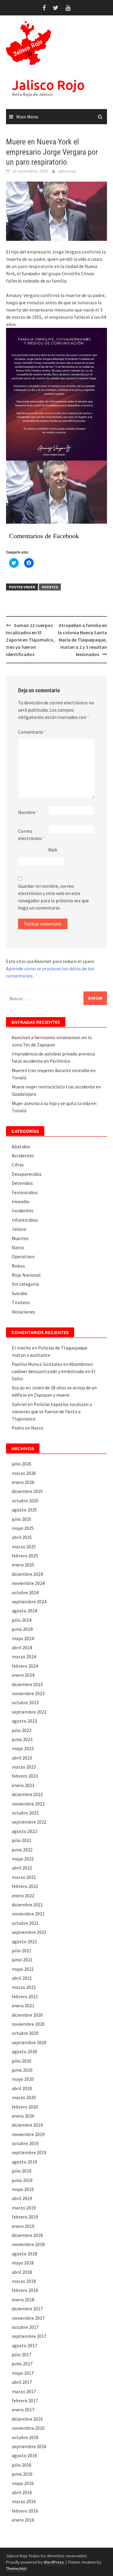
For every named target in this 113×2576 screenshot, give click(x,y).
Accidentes (23, 1155)
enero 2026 (23, 1482)
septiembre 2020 (29, 2042)
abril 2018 (22, 2272)
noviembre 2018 (28, 2244)
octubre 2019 (25, 2143)
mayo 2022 (23, 1859)
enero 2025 (23, 1565)
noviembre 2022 (28, 1804)
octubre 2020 (25, 2033)
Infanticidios (25, 1220)
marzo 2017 (24, 2391)
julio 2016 (22, 2465)
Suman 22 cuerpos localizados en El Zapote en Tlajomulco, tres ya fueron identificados (30, 640)
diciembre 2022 (27, 1794)
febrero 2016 (25, 2511)
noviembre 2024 (28, 1583)
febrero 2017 (25, 2400)
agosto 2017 (24, 2345)
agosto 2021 (24, 1941)
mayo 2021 (23, 1969)
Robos (18, 1266)
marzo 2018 (24, 2281)
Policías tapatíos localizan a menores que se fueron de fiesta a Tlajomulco (52, 1411)
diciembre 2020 (27, 2015)
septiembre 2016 (29, 2446)
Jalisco (19, 1229)
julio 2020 (22, 2061)
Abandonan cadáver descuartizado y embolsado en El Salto (54, 1371)
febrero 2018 (25, 2290)
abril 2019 (22, 2198)
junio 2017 (22, 2364)
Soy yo (18, 1388)
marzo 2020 (24, 2097)
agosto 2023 (24, 1721)
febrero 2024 (25, 1666)
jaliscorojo (67, 171)
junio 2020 (22, 2070)
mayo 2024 (23, 1638)
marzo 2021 (24, 1987)
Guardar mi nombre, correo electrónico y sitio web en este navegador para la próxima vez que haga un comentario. (53, 897)
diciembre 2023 (27, 1684)
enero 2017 (23, 2410)
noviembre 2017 (28, 2318)
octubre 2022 (25, 1813)
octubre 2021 (25, 1923)
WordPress (54, 2562)
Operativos (23, 1256)
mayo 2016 (23, 2483)
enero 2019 (23, 2226)
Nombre (28, 812)
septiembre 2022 (29, 1822)
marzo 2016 (24, 2501)
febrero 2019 (25, 2217)
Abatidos (21, 1146)
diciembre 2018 (27, 2235)
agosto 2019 (24, 2162)
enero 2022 (23, 1896)
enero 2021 (23, 2006)
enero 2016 (23, 2520)
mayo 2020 (23, 2079)
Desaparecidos (27, 1174)
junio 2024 (22, 1629)
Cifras (18, 1165)
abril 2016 (22, 2492)
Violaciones (24, 1312)
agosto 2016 (24, 2455)
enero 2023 (23, 1785)
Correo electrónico (31, 835)
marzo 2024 (24, 1656)
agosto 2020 (24, 2051)
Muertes (50, 587)
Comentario (32, 732)
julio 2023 (22, 1730)
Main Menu (27, 117)
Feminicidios (25, 1192)
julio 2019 (22, 2171)
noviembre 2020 (28, 2024)
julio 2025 (22, 1519)
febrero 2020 (25, 2107)
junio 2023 (22, 1739)
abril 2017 (22, 2382)
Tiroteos (21, 1302)
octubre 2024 (25, 1592)
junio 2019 (22, 2180)
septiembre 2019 (29, 2152)
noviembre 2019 (28, 2134)
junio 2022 (22, 1850)
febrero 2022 (25, 1886)
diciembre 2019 (27, 2125)
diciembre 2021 (27, 1905)
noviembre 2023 (28, 1693)
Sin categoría (25, 1284)
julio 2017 (22, 2355)
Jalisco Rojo (48, 85)
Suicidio (20, 1293)
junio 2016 (22, 2474)
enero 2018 (23, 2300)
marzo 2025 (24, 1547)
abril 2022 (22, 1868)
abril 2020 (22, 2088)
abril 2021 (22, 1978)
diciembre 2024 (27, 1574)
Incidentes (23, 1210)
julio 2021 (22, 1951)
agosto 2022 (24, 1831)
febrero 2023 (25, 1776)
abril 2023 (22, 1758)
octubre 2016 (25, 2437)
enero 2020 (23, 2116)
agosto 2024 (24, 1611)
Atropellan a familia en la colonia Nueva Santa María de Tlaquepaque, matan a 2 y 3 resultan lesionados (82, 640)
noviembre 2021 (28, 1914)
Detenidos (22, 1183)
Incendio (21, 1201)
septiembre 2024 (29, 1602)
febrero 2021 (25, 1996)
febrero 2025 (25, 1556)
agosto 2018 (24, 2254)
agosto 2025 (24, 1510)
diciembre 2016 (27, 2419)
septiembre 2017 (29, 2336)
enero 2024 (23, 1675)
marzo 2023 (24, 1767)
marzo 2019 (24, 2208)
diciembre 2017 (27, 2309)
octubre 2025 (25, 1501)
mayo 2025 (23, 1528)
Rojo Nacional (26, 1275)
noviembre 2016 (28, 2428)
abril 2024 (22, 1647)
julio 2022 (22, 1840)
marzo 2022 (24, 1877)
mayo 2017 (23, 2373)
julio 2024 (22, 1620)
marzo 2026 (24, 1473)
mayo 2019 (23, 2189)
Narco (18, 1247)
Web (53, 850)
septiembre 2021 (29, 1932)
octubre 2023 (25, 1702)
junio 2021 (22, 1960)
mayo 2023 (23, 1748)
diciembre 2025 (27, 1491)
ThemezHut (16, 2568)
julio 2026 (22, 1464)
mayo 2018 (23, 2263)
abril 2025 (22, 1537)
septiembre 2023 (29, 1712)
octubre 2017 (25, 2327)
